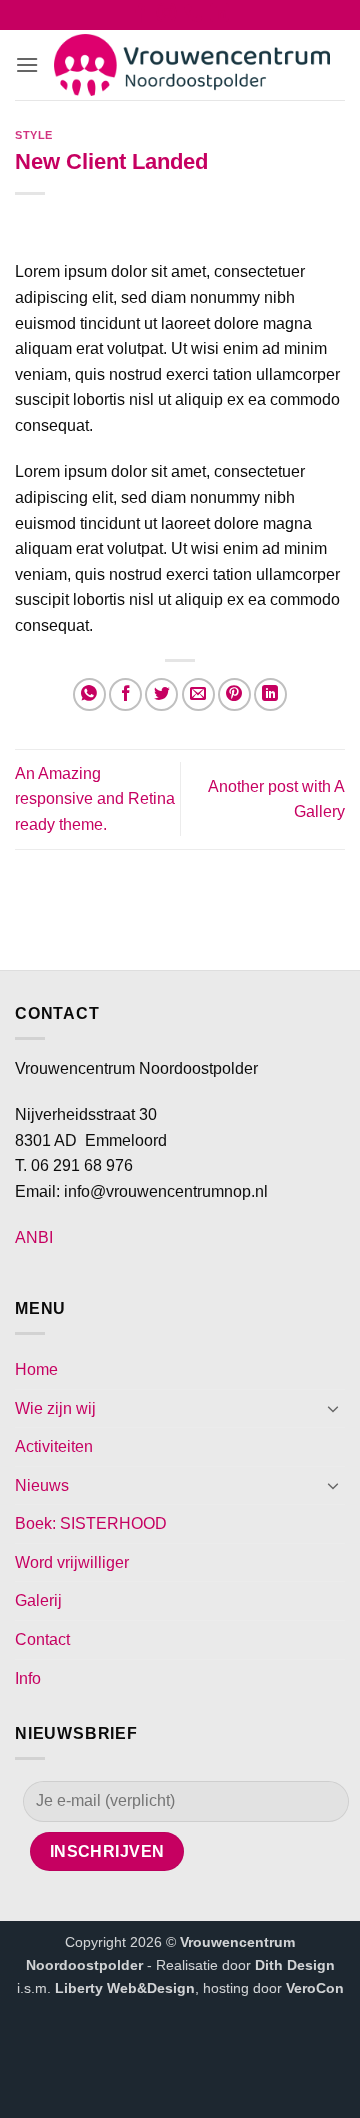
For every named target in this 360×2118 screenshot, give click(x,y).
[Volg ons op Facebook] (140, 17)
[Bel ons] (193, 17)
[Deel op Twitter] (161, 694)
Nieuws (42, 1485)
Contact (42, 1639)
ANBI (34, 1237)
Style (34, 135)
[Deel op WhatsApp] (89, 694)
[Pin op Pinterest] (234, 694)
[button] (27, 64)
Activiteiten (54, 1446)
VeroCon (315, 1988)
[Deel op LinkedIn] (270, 694)
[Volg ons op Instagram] (166, 17)
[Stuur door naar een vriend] (198, 694)
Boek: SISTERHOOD (91, 1523)
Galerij (38, 1600)
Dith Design (295, 1965)
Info (28, 1678)
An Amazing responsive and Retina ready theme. (95, 799)
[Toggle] (333, 1408)
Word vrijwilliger (72, 1562)
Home (36, 1369)
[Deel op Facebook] (125, 694)
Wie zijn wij (55, 1408)
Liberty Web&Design (125, 1988)
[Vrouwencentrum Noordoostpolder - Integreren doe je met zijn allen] (192, 65)
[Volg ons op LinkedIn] (219, 17)
